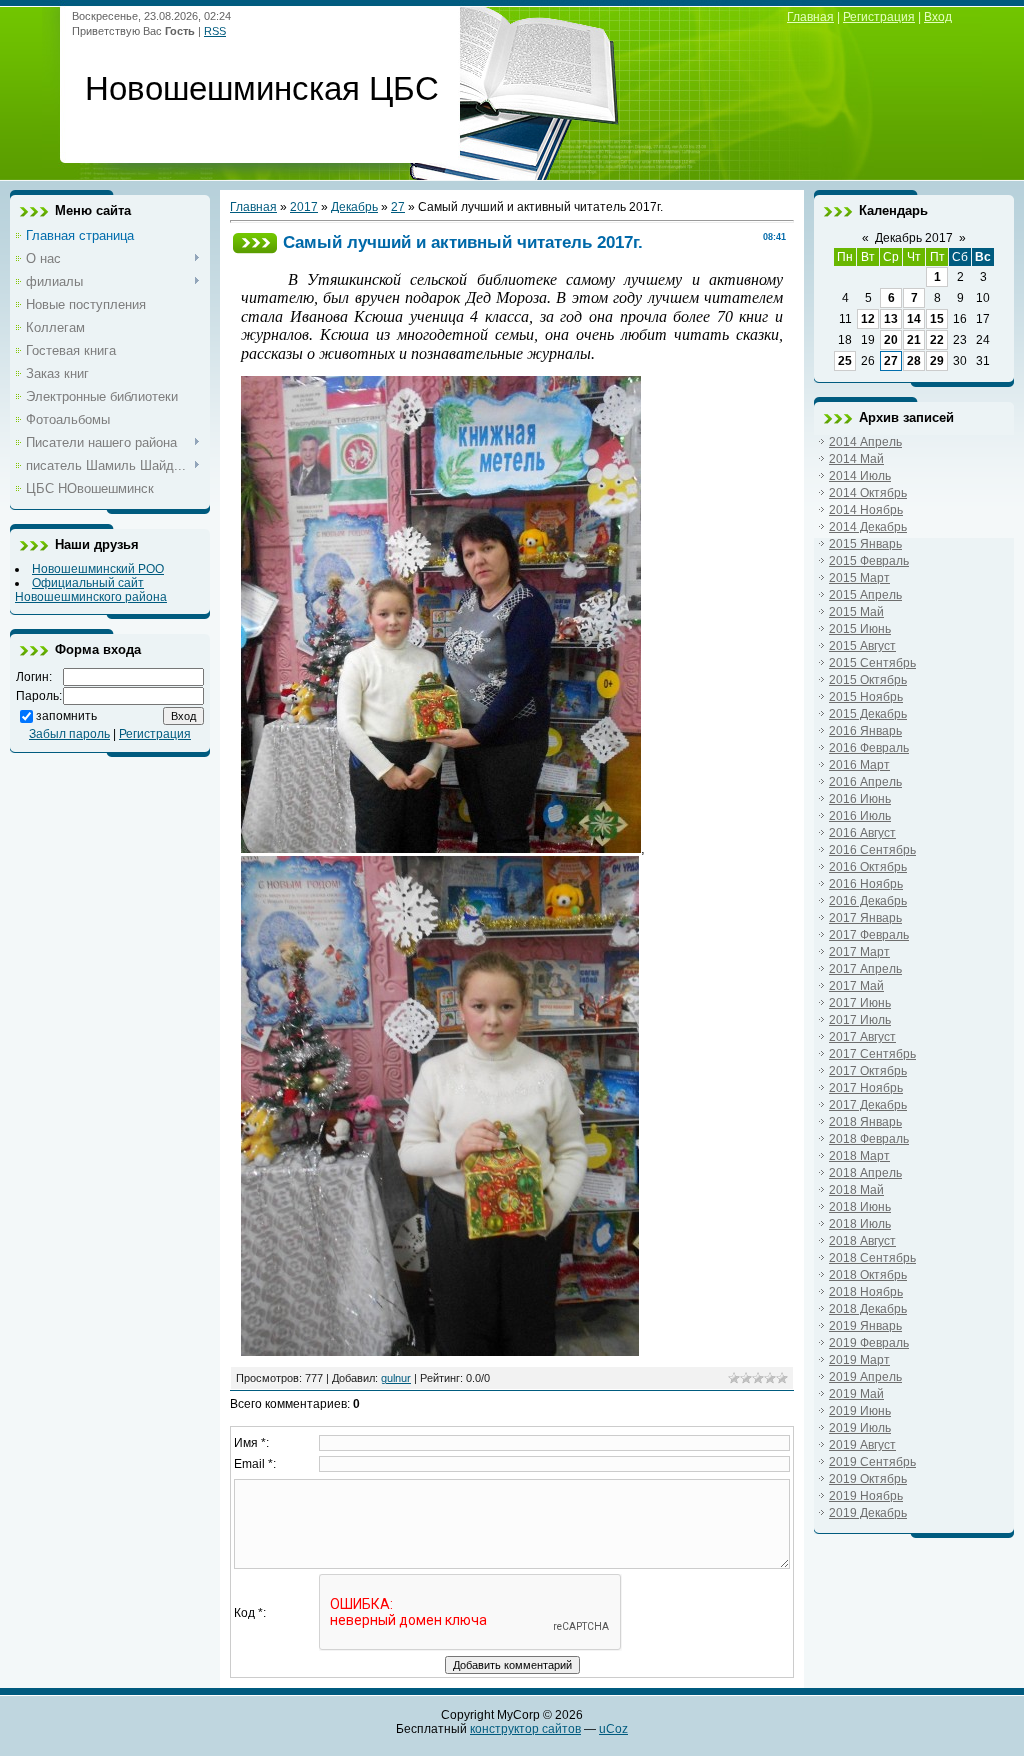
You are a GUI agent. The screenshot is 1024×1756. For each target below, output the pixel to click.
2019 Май (856, 1394)
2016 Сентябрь (872, 850)
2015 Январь (865, 544)
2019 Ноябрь (866, 1496)
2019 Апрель (865, 1377)
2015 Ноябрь (866, 697)
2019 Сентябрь (872, 1462)
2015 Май (856, 612)
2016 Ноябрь (866, 884)
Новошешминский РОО (98, 569)
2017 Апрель (865, 969)
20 (891, 340)
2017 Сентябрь (872, 1054)
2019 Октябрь (868, 1479)
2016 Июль (860, 816)
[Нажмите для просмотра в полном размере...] (441, 848)
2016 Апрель (865, 782)
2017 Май (856, 986)
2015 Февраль (869, 561)
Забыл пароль (69, 734)
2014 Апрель (865, 442)
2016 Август (862, 833)
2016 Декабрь (868, 901)
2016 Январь (865, 731)
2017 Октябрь (868, 1071)
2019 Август (862, 1445)
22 (937, 340)
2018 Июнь (860, 1207)
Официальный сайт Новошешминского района (91, 590)
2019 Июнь (860, 1411)
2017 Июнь (860, 1003)
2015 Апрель (865, 595)
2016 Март (859, 765)
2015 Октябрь (868, 680)
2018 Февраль (869, 1139)
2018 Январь (865, 1122)
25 (845, 361)
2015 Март (859, 578)
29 (937, 361)
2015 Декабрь (868, 714)
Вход (938, 17)
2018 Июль (860, 1224)
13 (891, 319)
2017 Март (859, 952)
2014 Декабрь (868, 527)
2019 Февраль (869, 1343)
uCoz (613, 1729)
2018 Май (856, 1190)
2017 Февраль (869, 935)
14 (914, 319)
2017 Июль (860, 1020)
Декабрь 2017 (914, 238)
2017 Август (862, 1037)
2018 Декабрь (868, 1309)
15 (937, 319)
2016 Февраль (869, 748)
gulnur (396, 1378)
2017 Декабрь (868, 1105)
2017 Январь (865, 918)
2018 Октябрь (868, 1275)
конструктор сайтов (525, 1729)
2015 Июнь (860, 629)
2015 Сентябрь (872, 663)
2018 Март (859, 1156)
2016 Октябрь (868, 867)
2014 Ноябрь (866, 510)
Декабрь (354, 207)
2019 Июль (860, 1428)
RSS (215, 31)
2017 (304, 207)
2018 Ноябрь (866, 1292)
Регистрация (879, 17)
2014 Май (856, 459)
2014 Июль (860, 476)
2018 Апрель (865, 1173)
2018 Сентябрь (872, 1258)
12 (868, 319)
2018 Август (862, 1241)
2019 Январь (865, 1326)
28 (914, 361)
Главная (810, 17)
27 (398, 207)
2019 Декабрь (868, 1513)
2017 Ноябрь (866, 1088)
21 (914, 340)
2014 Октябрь (868, 493)
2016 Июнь (860, 799)
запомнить (66, 716)
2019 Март (859, 1360)
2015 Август (862, 646)
